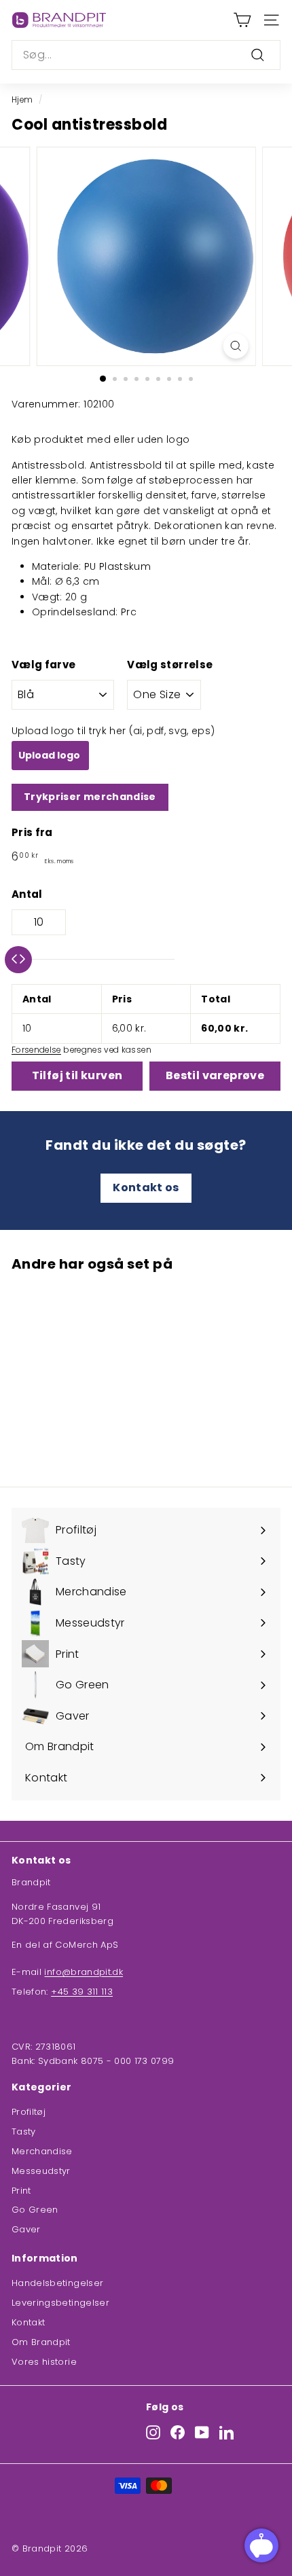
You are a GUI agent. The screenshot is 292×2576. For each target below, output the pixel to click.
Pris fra (32, 832)
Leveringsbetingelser (60, 2303)
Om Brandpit (41, 2342)
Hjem (22, 100)
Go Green (35, 2210)
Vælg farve (44, 665)
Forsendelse (36, 1050)
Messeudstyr (41, 2171)
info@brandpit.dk (84, 1972)
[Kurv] (242, 20)
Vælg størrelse (170, 665)
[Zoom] (235, 346)
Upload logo (50, 755)
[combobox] (146, 55)
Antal (27, 894)
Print (21, 2191)
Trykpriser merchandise (90, 797)
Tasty (24, 2131)
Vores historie (44, 2362)
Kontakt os (146, 1187)
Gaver (26, 2229)
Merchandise (42, 2151)
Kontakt (28, 2322)
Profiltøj (29, 2112)
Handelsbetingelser (57, 2283)
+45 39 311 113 (82, 1992)
